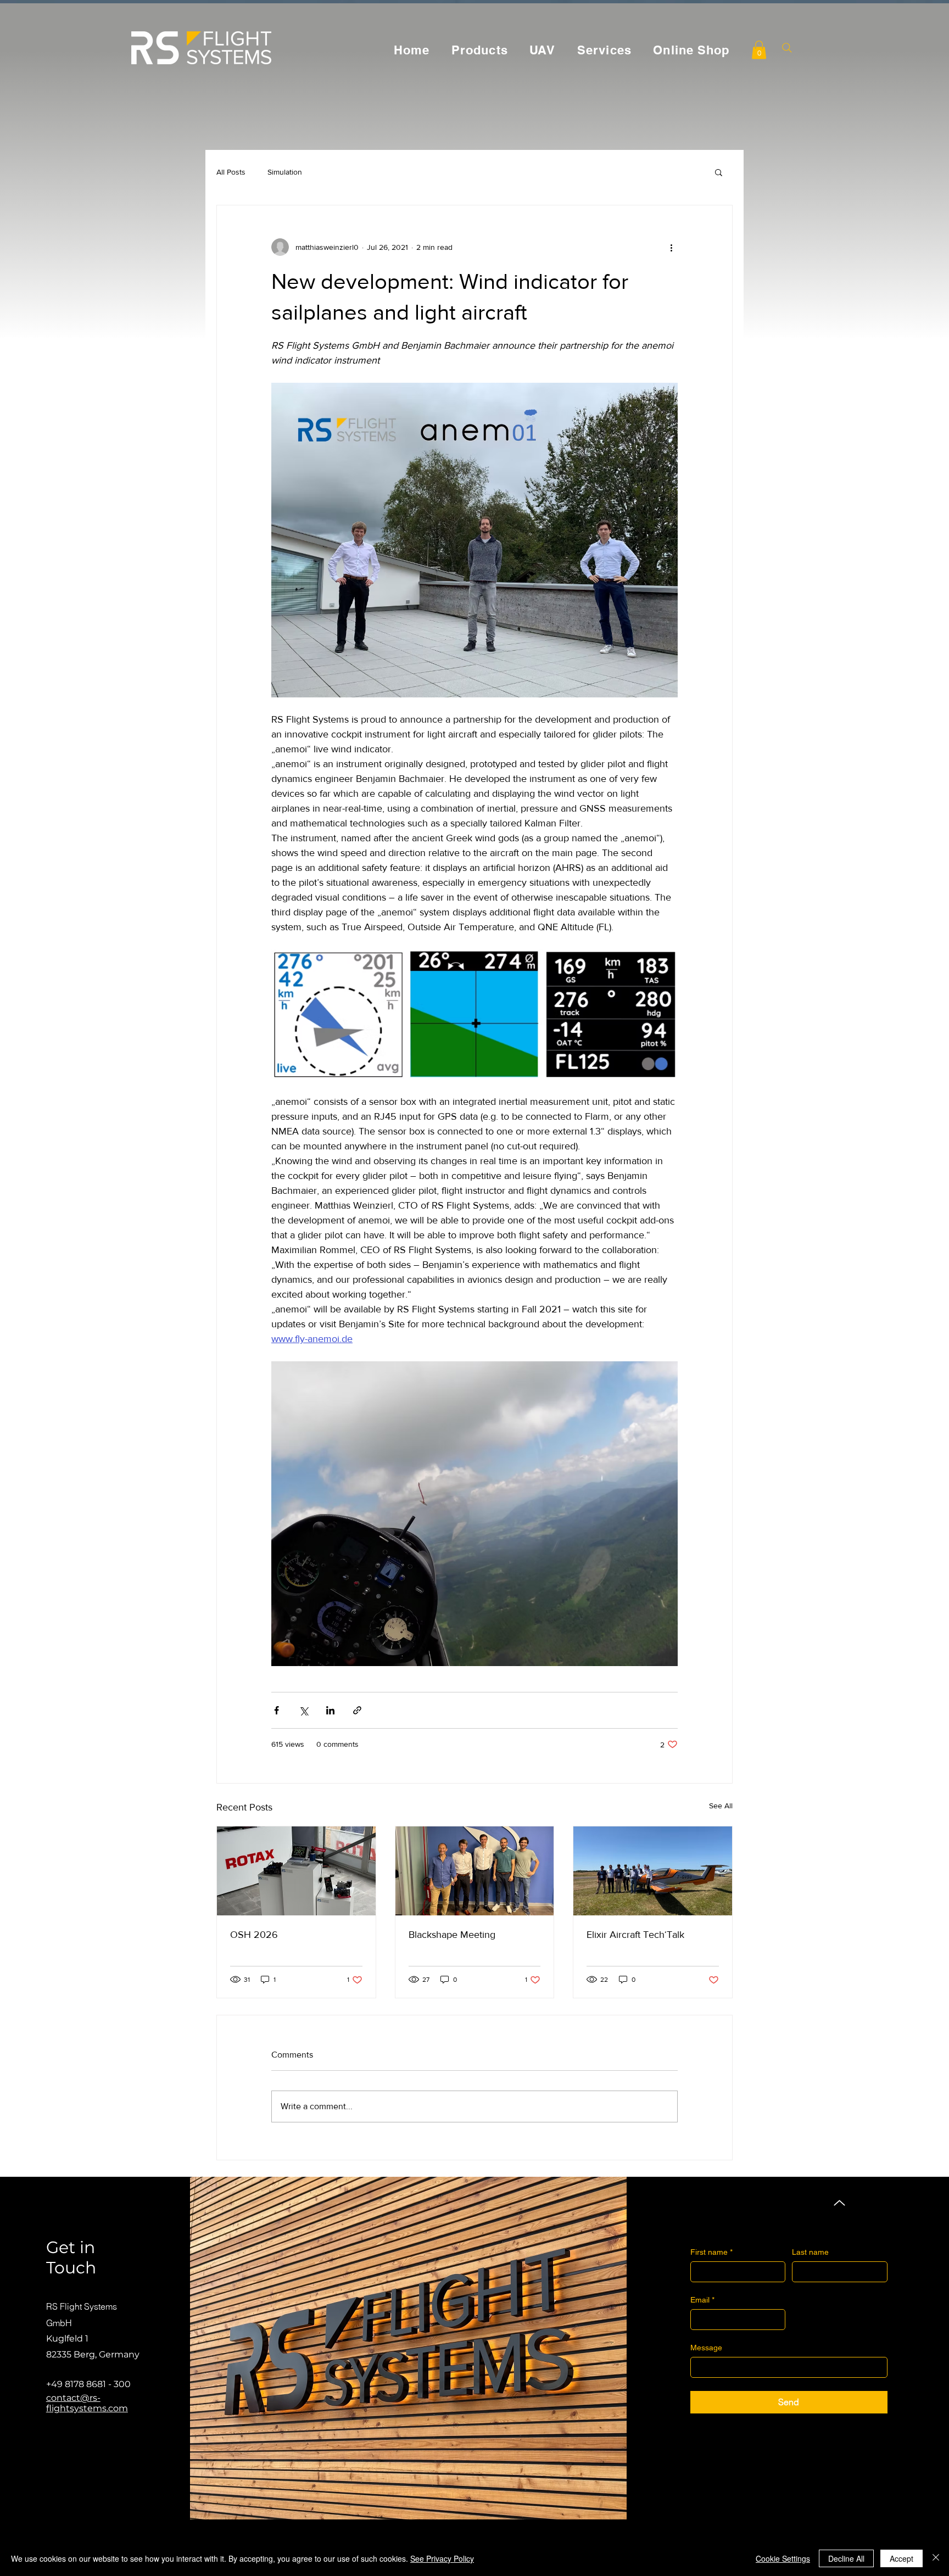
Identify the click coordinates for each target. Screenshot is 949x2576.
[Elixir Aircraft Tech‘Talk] (653, 1871)
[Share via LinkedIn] (330, 1710)
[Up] (839, 2203)
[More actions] (671, 247)
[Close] (936, 2558)
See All (721, 1806)
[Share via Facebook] (277, 1710)
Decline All (846, 2558)
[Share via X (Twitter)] (303, 1710)
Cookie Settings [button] (783, 2558)
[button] (759, 50)
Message (706, 2348)
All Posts (231, 172)
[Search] (787, 48)
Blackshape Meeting (452, 1935)
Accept (901, 2558)
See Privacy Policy (442, 2558)
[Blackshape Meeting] (475, 1871)
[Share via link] (357, 1710)
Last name (810, 2252)
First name (711, 2252)
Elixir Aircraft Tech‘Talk (635, 1935)
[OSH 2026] (296, 1871)
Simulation (285, 172)
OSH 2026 (254, 1935)
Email (702, 2300)
